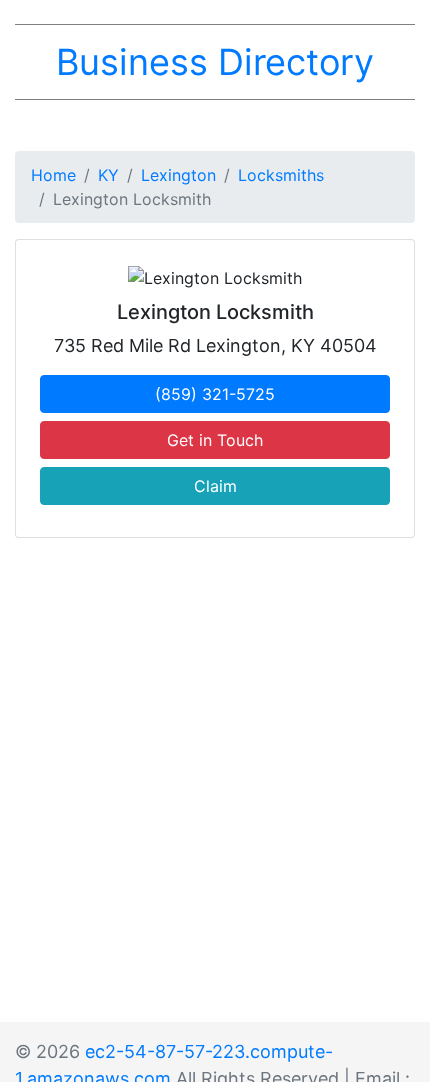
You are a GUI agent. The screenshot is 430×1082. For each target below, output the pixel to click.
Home (53, 175)
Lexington (178, 175)
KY (108, 175)
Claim (215, 486)
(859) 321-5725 (215, 394)
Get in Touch (215, 440)
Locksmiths (281, 175)
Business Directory (215, 62)
